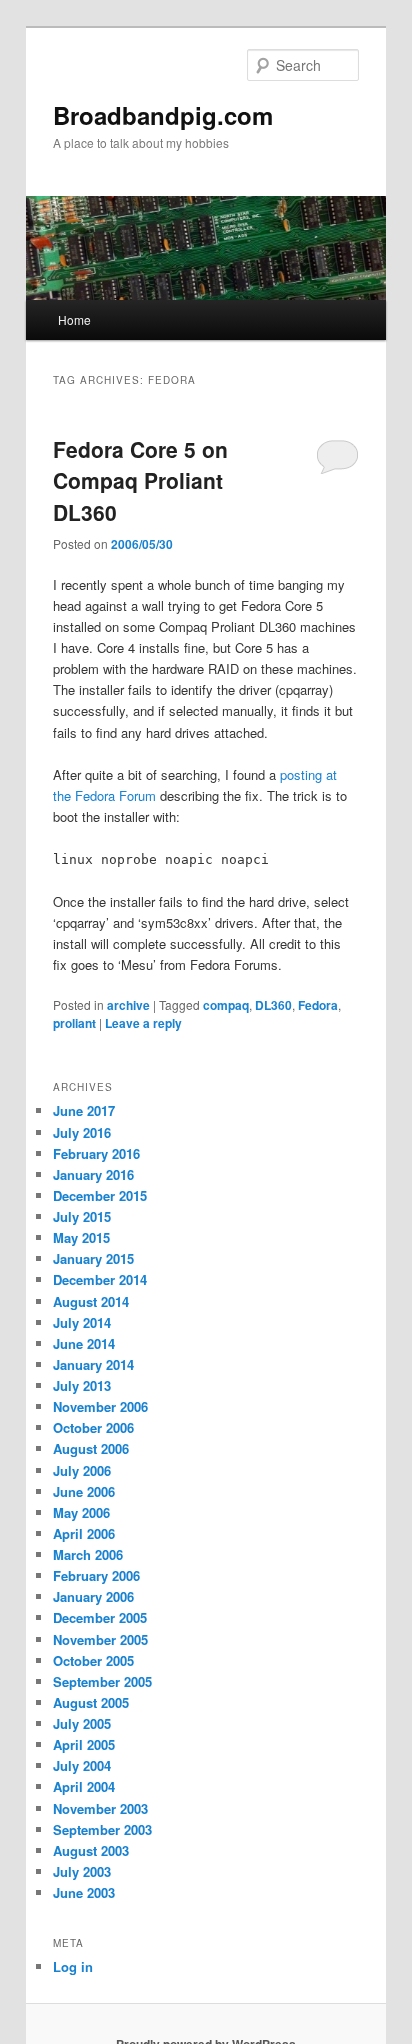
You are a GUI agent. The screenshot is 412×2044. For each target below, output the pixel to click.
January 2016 (93, 1174)
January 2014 (93, 1364)
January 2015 (93, 1258)
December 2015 (100, 1195)
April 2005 (84, 1744)
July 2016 (82, 1132)
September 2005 (102, 1681)
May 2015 (81, 1237)
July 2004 (82, 1765)
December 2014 (100, 1279)
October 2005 (93, 1660)
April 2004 (84, 1786)
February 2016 (96, 1153)
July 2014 (82, 1322)
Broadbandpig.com (163, 115)
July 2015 (82, 1216)
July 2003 (82, 1871)
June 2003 (84, 1892)
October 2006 (93, 1427)
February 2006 (96, 1575)
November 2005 (100, 1639)
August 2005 (91, 1702)
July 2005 (82, 1723)
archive (128, 1005)
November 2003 (100, 1808)
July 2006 (82, 1470)
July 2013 (82, 1385)
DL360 (273, 1005)
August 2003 (91, 1850)
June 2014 (84, 1343)
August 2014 (91, 1301)
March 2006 (88, 1554)
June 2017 (84, 1110)
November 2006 (100, 1406)
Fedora (318, 1005)
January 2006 (93, 1596)
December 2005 (100, 1617)
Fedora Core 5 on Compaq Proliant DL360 (140, 480)
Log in (73, 1966)
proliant (74, 1023)
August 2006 (91, 1448)
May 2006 (81, 1512)
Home (74, 319)
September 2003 (102, 1829)
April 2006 (84, 1533)
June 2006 (84, 1491)
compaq (226, 1005)
